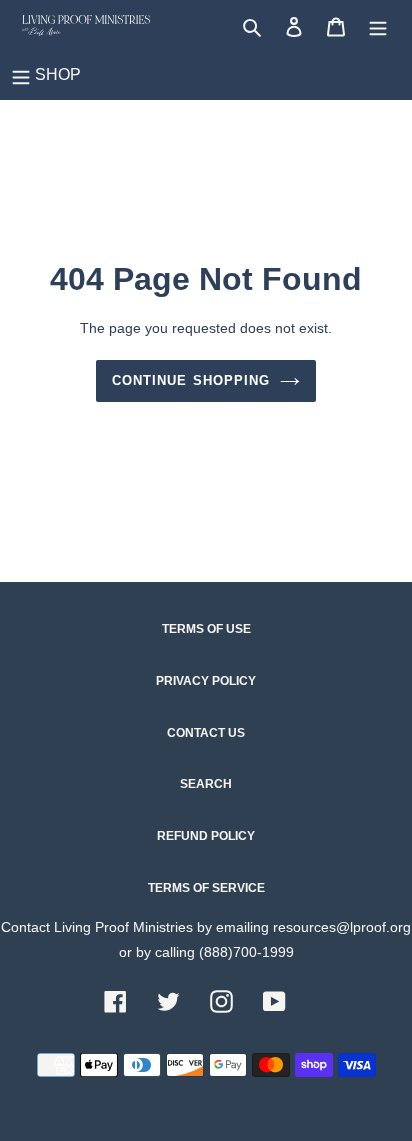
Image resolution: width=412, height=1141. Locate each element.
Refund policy (206, 836)
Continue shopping (191, 380)
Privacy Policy (206, 681)
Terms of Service (206, 888)
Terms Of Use (206, 629)
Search (206, 784)
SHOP (58, 74)
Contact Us (206, 733)
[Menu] (378, 25)
